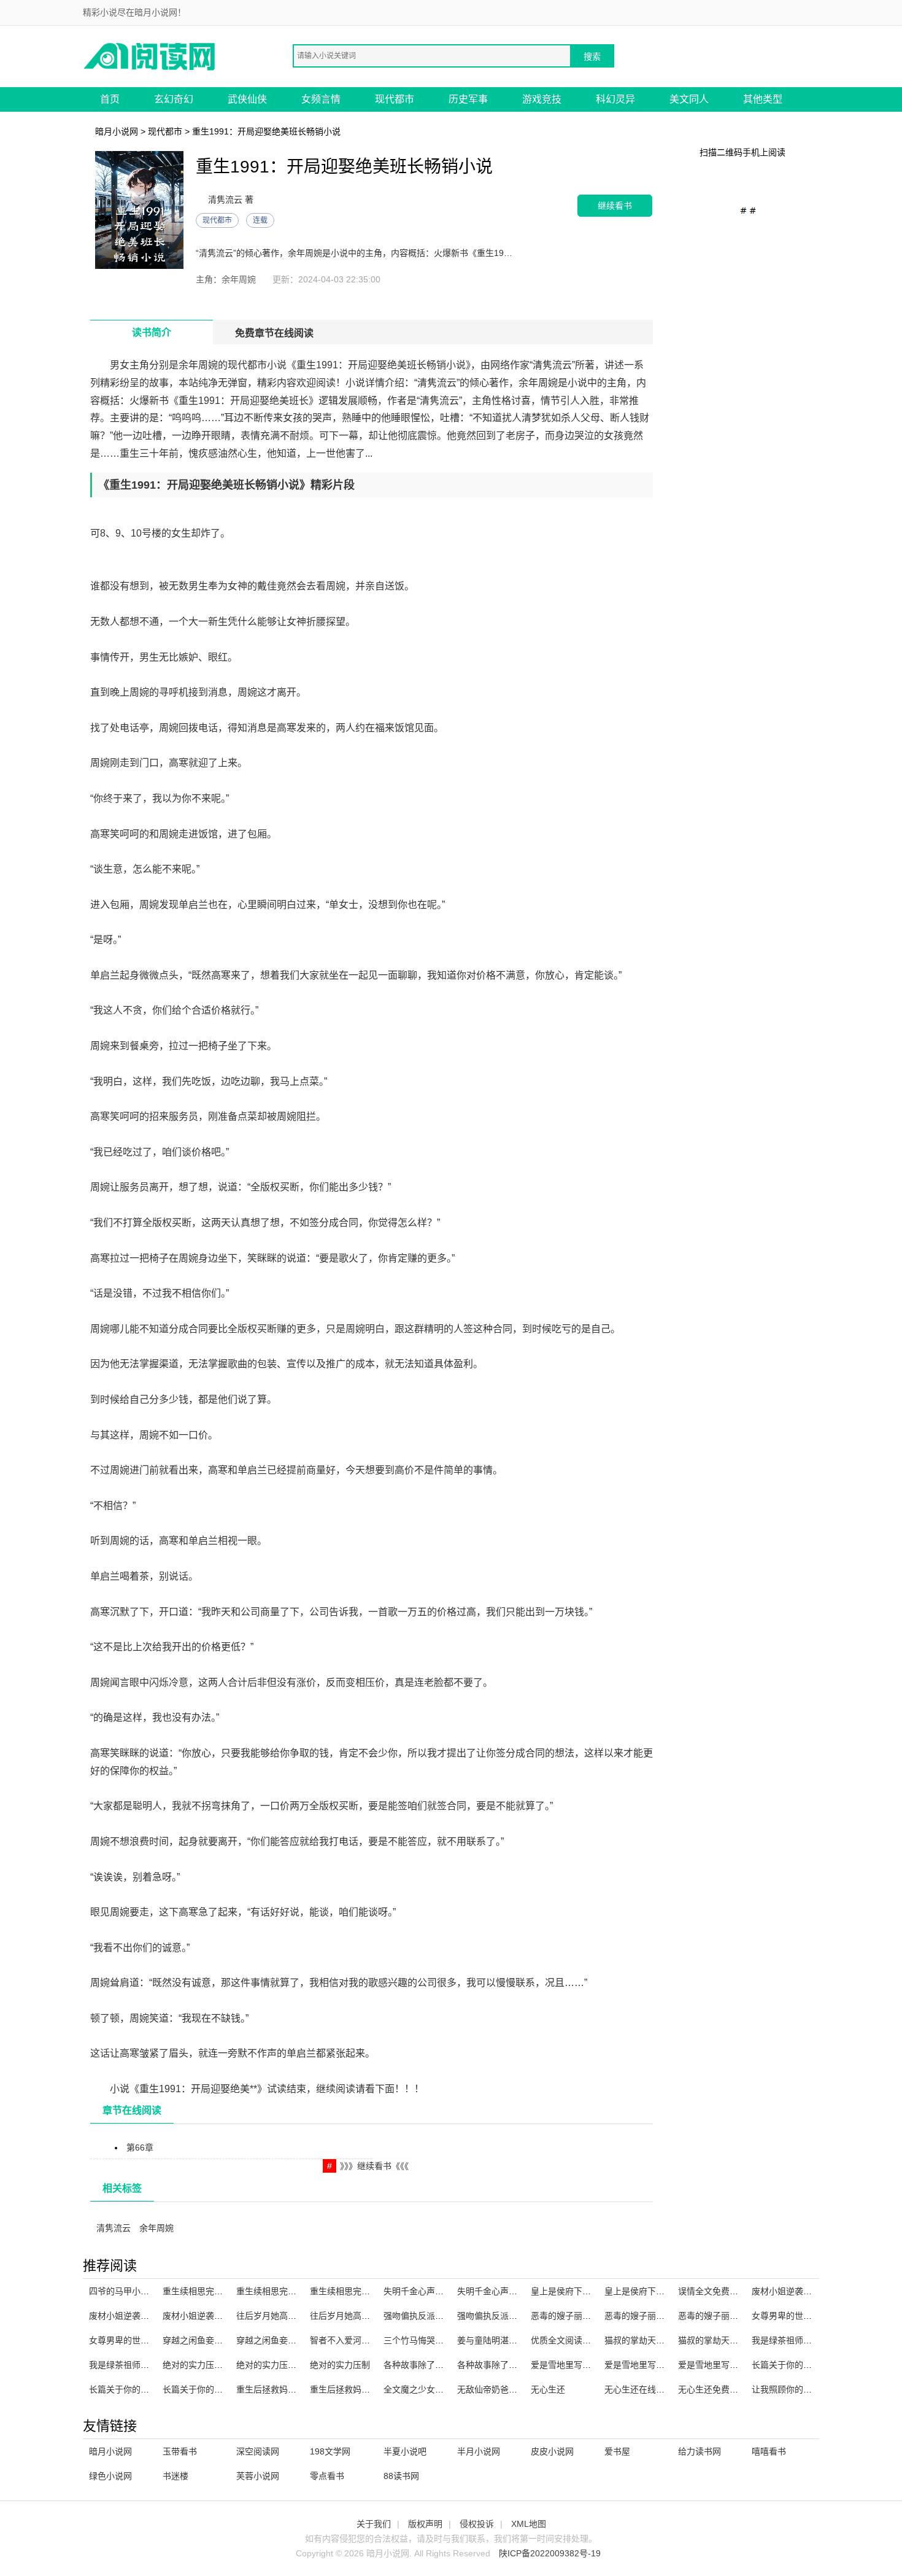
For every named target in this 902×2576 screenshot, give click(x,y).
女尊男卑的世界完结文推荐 (141, 2340)
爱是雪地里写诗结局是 (721, 2365)
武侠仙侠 (247, 99)
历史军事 (468, 99)
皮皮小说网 (552, 2451)
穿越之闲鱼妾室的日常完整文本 (296, 2340)
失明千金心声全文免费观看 (435, 2291)
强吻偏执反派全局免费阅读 (509, 2316)
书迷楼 (175, 2476)
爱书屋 (617, 2451)
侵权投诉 (477, 2524)
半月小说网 (479, 2451)
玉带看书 (180, 2451)
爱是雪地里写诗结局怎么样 (656, 2365)
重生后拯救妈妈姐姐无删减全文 (296, 2389)
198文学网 (330, 2451)
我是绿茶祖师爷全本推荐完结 (145, 2365)
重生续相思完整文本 (349, 2291)
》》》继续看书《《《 (374, 2166)
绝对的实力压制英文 (201, 2365)
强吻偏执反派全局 (418, 2316)
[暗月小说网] (150, 56)
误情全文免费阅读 (712, 2291)
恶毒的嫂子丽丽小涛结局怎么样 (665, 2316)
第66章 (140, 2147)
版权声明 (425, 2524)
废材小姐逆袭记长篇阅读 (136, 2316)
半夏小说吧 (405, 2451)
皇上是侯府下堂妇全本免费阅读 (665, 2291)
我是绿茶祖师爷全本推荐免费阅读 (816, 2340)
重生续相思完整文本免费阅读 (218, 2291)
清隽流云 (114, 2228)
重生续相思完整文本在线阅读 (292, 2291)
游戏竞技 (542, 99)
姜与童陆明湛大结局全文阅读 (513, 2340)
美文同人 (689, 99)
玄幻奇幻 (174, 99)
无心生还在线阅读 (639, 2389)
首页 (110, 99)
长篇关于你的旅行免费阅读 (141, 2389)
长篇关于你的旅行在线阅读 (214, 2389)
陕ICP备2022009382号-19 (550, 2553)
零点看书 (327, 2476)
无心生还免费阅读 (712, 2389)
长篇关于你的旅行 (786, 2365)
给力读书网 (700, 2451)
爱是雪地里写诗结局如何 (578, 2365)
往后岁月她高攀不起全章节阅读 (296, 2316)
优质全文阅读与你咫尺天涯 (582, 2340)
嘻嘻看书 (769, 2451)
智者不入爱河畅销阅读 (353, 2340)
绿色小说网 (110, 2476)
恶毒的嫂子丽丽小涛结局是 (730, 2316)
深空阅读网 (258, 2451)
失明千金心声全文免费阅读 (509, 2291)
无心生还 (548, 2389)
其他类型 (763, 99)
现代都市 (395, 99)
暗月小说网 (117, 131)
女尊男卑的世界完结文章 (799, 2316)
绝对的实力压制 (340, 2365)
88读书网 (401, 2476)
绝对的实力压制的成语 (279, 2365)
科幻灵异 (615, 99)
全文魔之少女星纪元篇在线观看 (444, 2389)
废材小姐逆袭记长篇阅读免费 (808, 2291)
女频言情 (321, 99)
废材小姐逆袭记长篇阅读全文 (218, 2316)
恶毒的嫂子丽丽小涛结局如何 (587, 2316)
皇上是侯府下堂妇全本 (574, 2291)
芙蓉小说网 (258, 2476)
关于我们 (374, 2524)
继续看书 (615, 205)
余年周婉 (156, 2228)
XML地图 (529, 2524)
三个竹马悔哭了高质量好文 (435, 2340)
